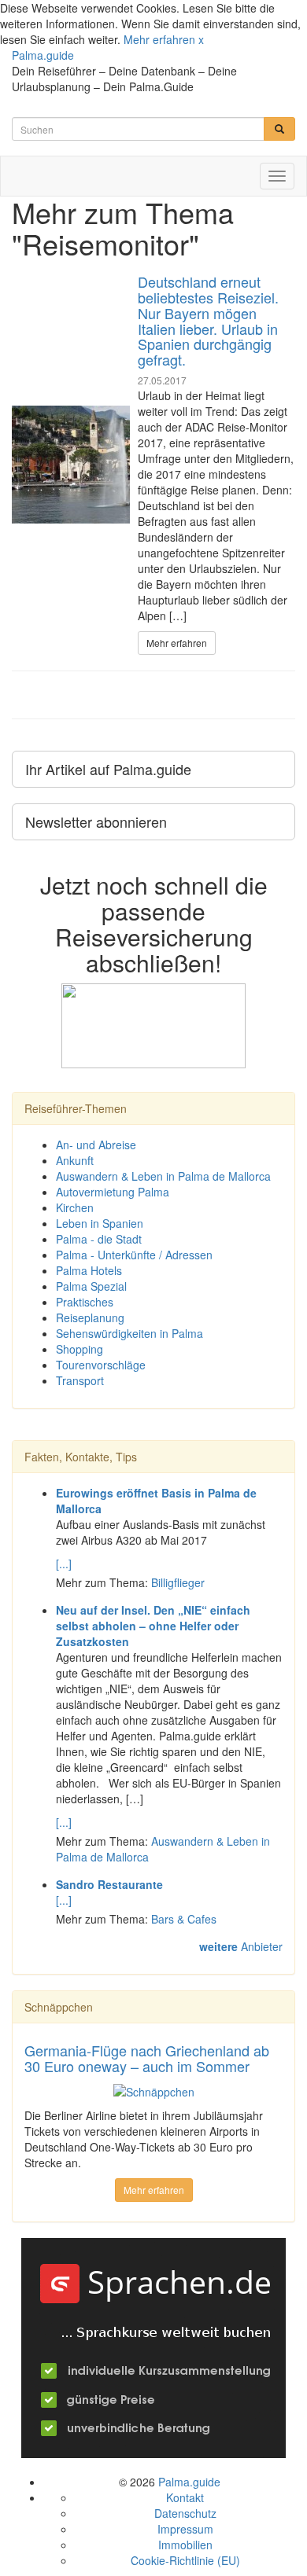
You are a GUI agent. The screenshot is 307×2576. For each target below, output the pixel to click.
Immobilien (185, 2545)
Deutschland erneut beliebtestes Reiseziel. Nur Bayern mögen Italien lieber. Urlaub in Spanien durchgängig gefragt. (208, 320)
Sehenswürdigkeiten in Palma (129, 1333)
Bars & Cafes (184, 1919)
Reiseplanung (90, 1317)
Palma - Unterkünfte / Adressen (134, 1255)
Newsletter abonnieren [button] (96, 821)
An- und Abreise (96, 1145)
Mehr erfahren (159, 39)
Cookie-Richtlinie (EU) (185, 2560)
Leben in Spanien (100, 1223)
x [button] (201, 39)
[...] (64, 1564)
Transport (80, 1380)
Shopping (80, 1349)
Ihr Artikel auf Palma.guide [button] (108, 769)
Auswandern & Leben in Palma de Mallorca (163, 1176)
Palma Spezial (91, 1286)
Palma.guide (43, 55)
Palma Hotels (89, 1270)
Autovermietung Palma (113, 1192)
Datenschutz (185, 2513)
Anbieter (241, 1946)
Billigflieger (178, 1582)
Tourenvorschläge (101, 1365)
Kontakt (185, 2497)
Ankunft (75, 1160)
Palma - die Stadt (99, 1239)
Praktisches (85, 1302)
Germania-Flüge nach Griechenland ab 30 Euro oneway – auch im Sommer (147, 2058)
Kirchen (75, 1207)
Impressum (185, 2529)
